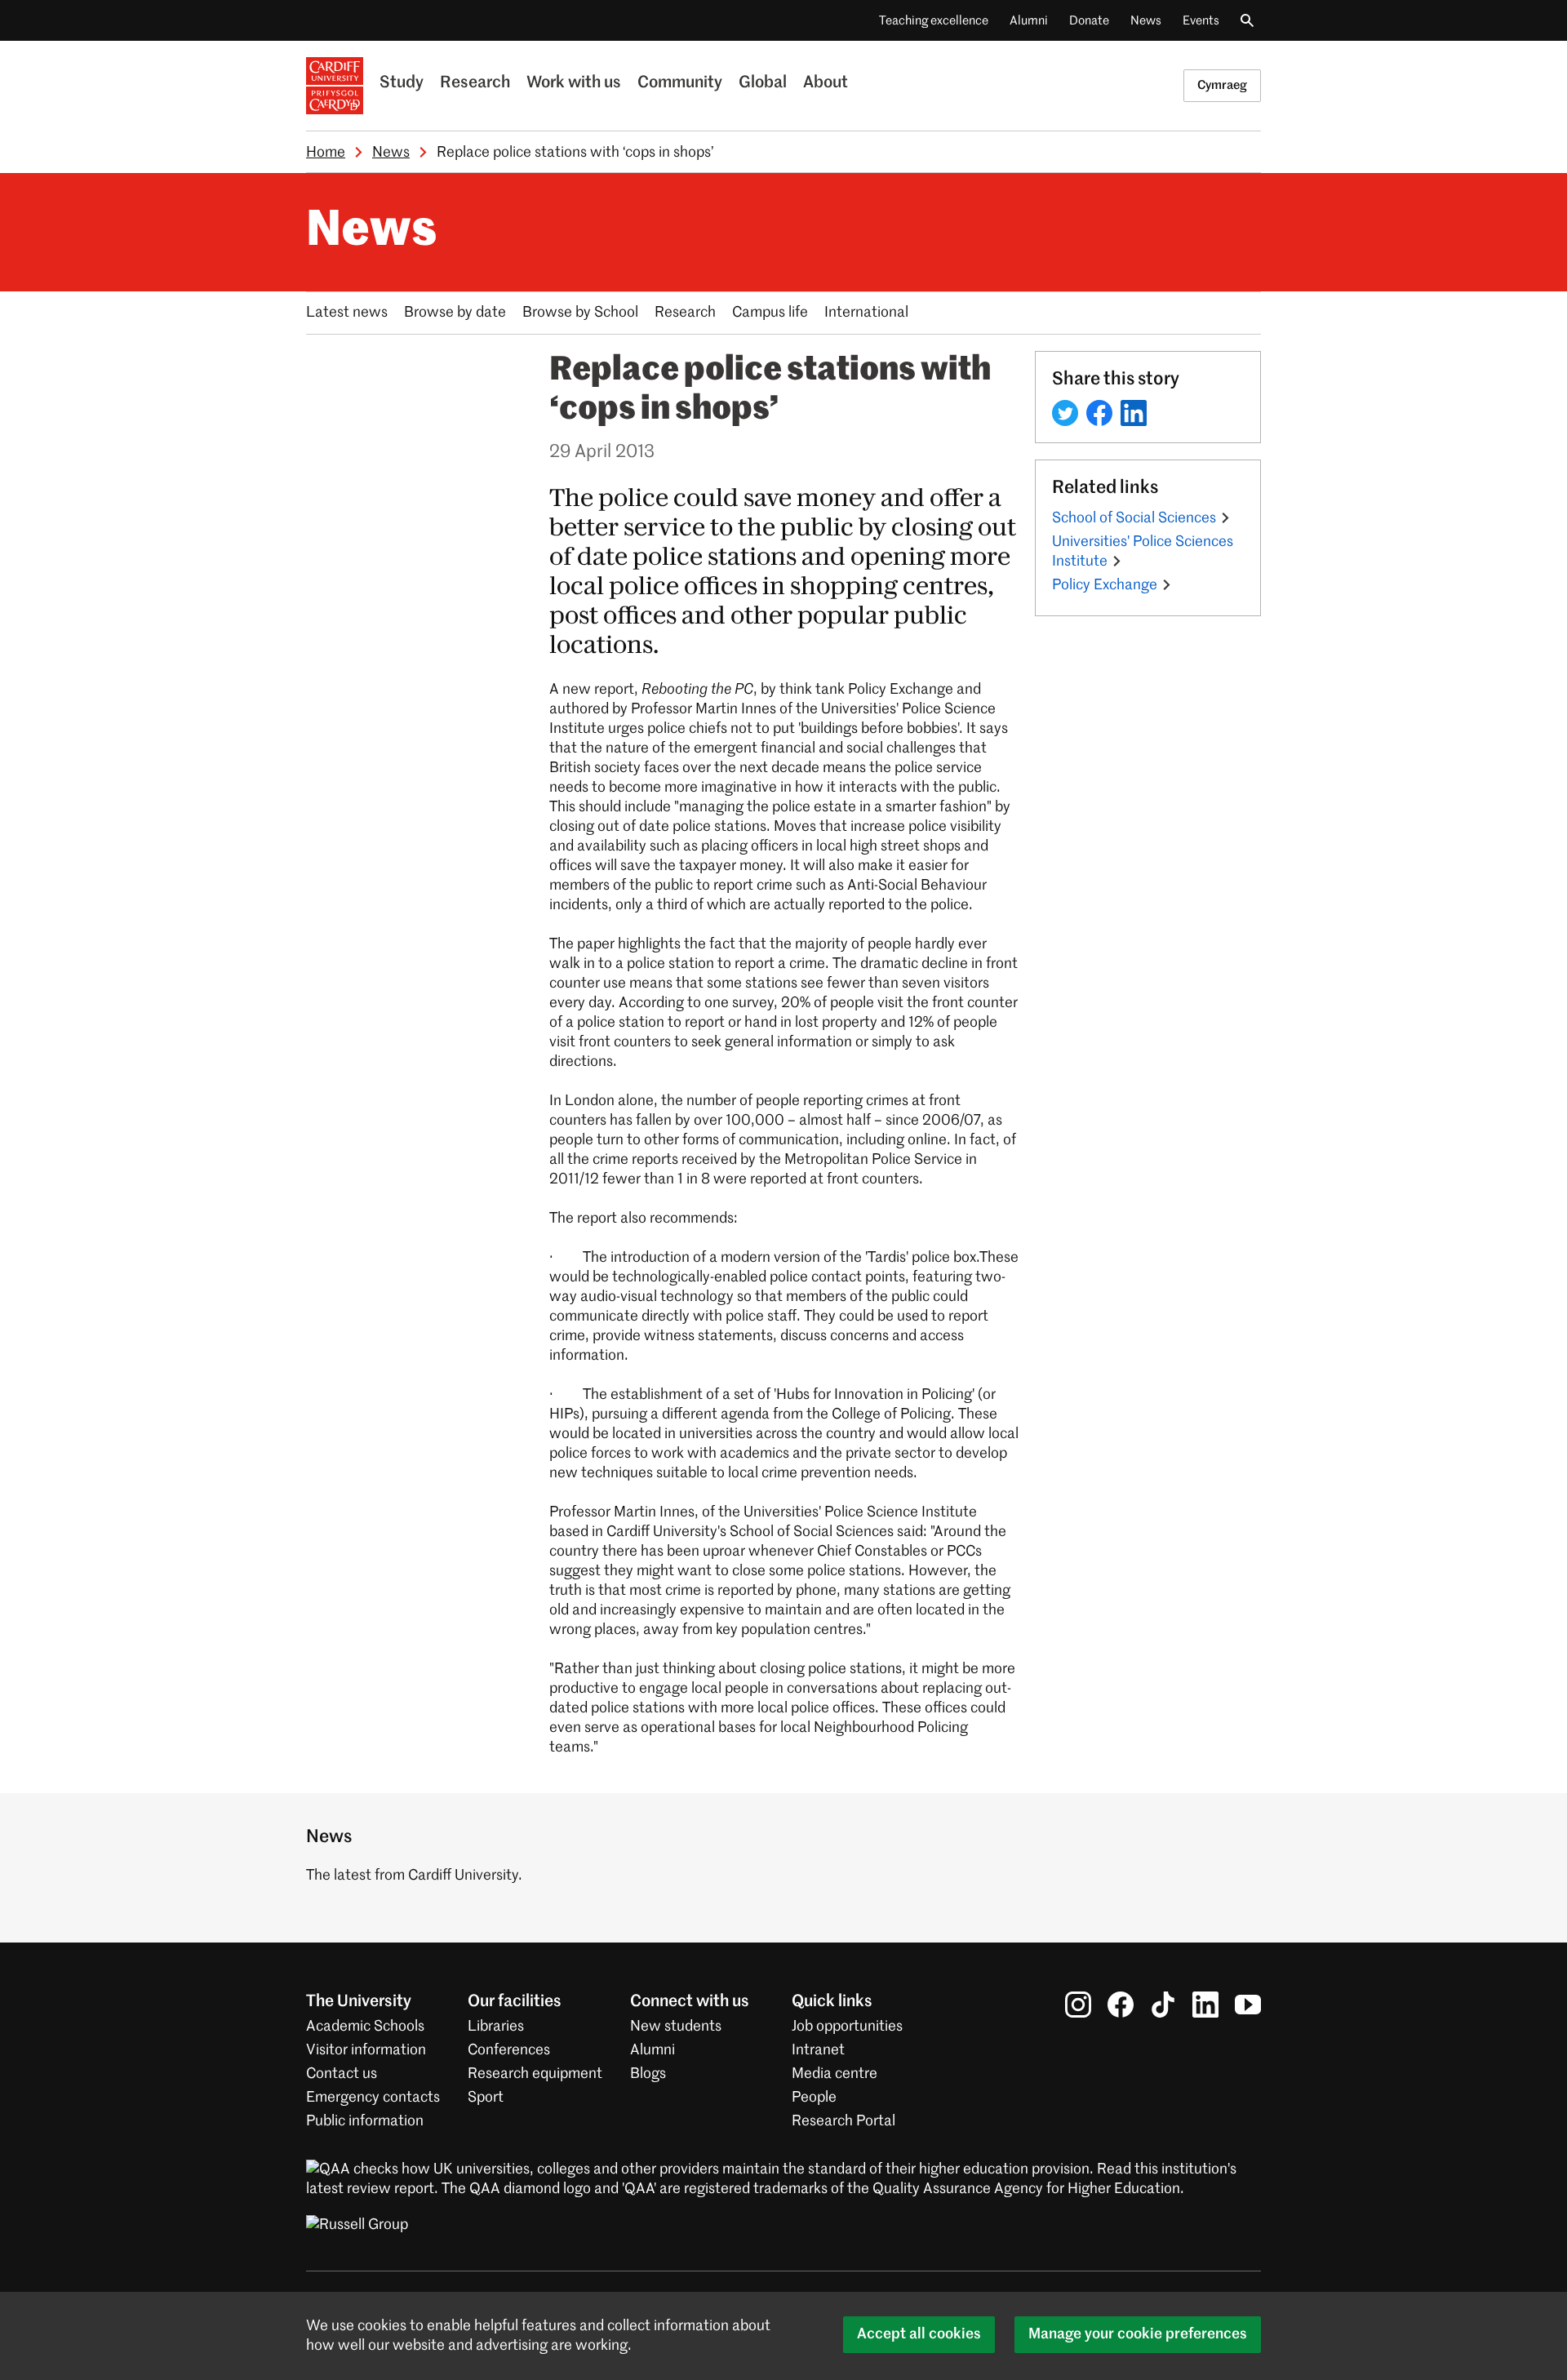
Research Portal (843, 2121)
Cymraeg (1222, 85)
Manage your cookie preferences (1138, 2334)
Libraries (496, 2027)
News (1146, 21)
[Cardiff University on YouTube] (1248, 2005)
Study (402, 83)
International (866, 313)
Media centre (835, 2074)
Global (763, 83)
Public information (365, 2121)
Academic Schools (365, 2027)
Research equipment (535, 2074)
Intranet (818, 2050)
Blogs (648, 2074)
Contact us (342, 2074)
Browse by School (580, 313)
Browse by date (455, 313)
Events (1201, 21)
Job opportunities (847, 2027)
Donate (1089, 21)
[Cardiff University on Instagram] (1078, 2005)
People (814, 2098)
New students (676, 2027)
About (826, 83)
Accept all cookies (919, 2334)
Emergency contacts (373, 2098)
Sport (486, 2098)
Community (680, 83)
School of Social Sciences (1134, 518)
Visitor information (366, 2050)
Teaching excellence (934, 21)
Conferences (509, 2050)
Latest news (347, 313)
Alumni (1029, 21)
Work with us (574, 83)
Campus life (770, 313)
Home (326, 153)
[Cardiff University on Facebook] (1121, 2005)
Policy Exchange (1105, 585)
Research (475, 83)
